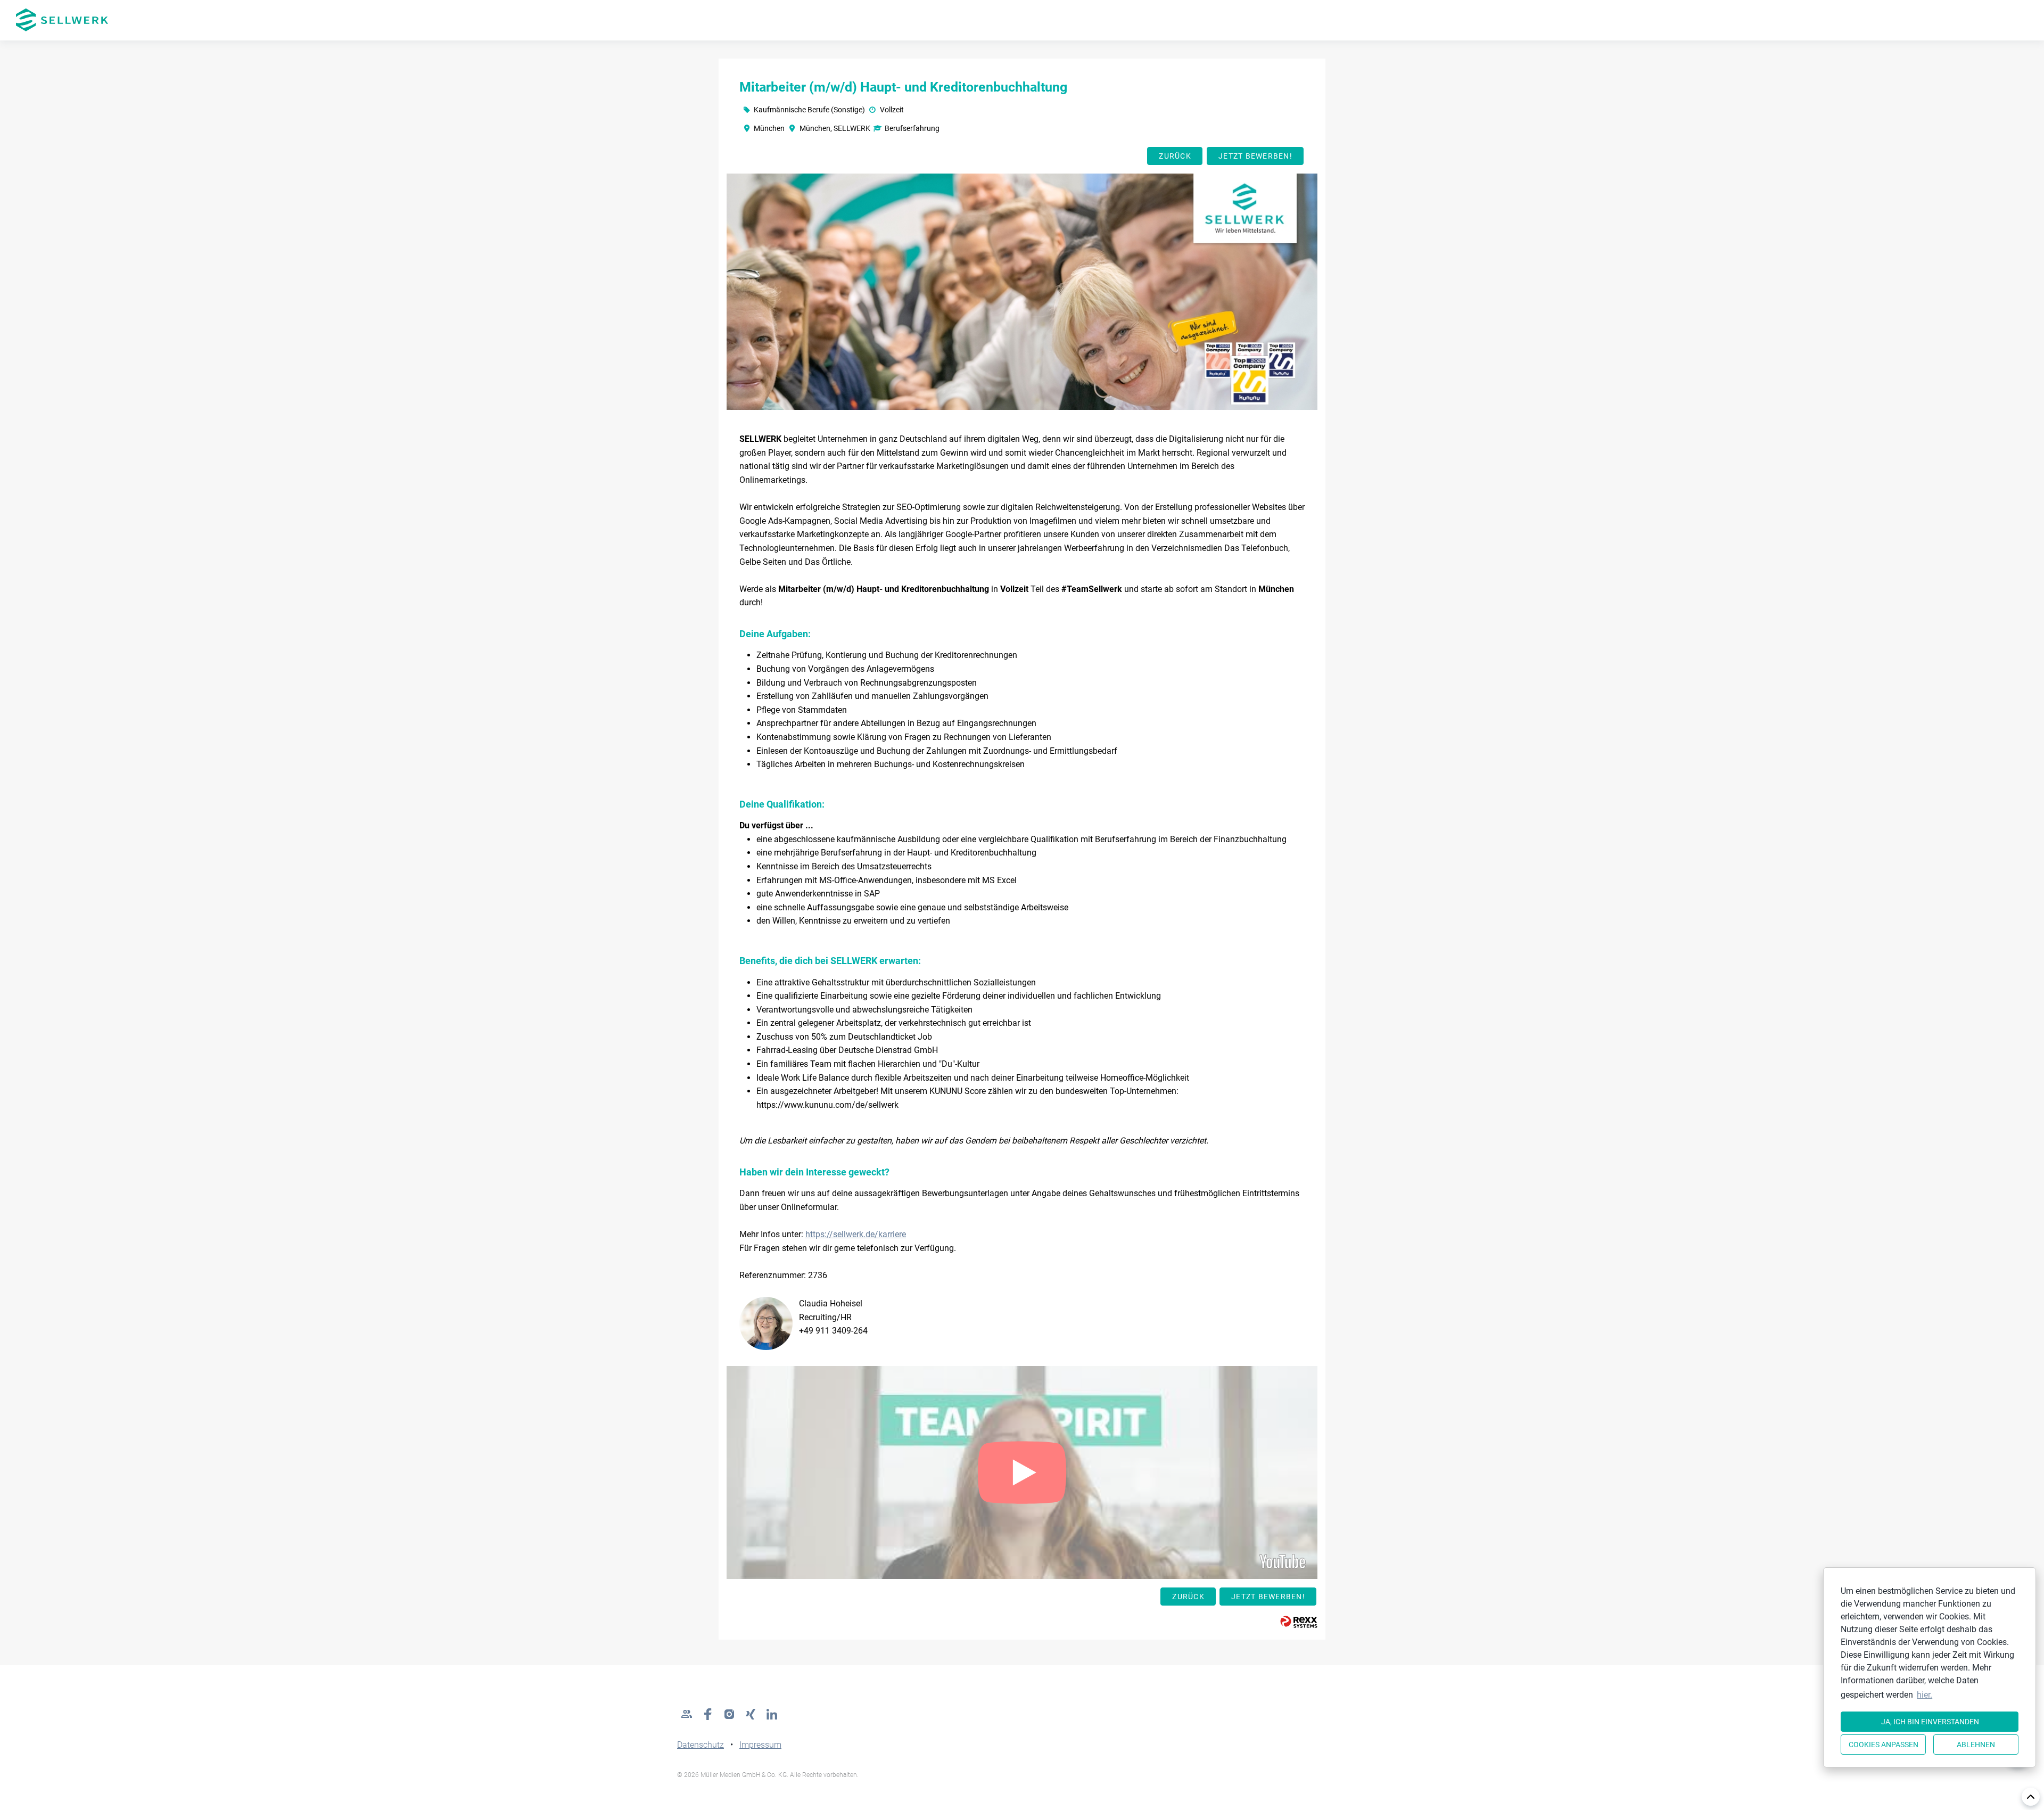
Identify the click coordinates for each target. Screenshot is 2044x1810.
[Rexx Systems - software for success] (1299, 1622)
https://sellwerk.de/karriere (856, 1234)
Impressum (760, 1745)
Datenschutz (700, 1745)
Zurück (1175, 156)
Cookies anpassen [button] (1884, 1745)
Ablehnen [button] (1976, 1745)
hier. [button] (1925, 1695)
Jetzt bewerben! (1255, 156)
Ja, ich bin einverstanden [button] (1930, 1722)
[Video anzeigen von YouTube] (1022, 1472)
